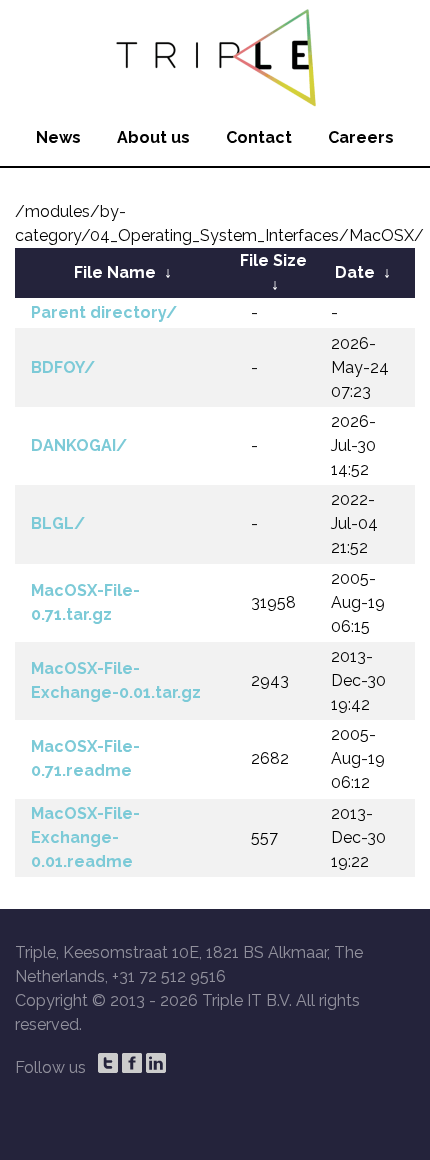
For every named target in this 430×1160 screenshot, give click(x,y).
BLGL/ (58, 523)
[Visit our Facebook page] (132, 1063)
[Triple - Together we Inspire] (215, 55)
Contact (259, 137)
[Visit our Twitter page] (108, 1063)
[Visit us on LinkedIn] (156, 1063)
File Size (273, 260)
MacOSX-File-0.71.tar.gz (85, 602)
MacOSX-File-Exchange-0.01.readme (85, 837)
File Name (115, 272)
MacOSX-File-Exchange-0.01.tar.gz (116, 680)
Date (355, 272)
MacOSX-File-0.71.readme (85, 758)
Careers (361, 137)
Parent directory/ (104, 312)
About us (153, 137)
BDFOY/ (63, 367)
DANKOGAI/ (79, 445)
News (58, 137)
